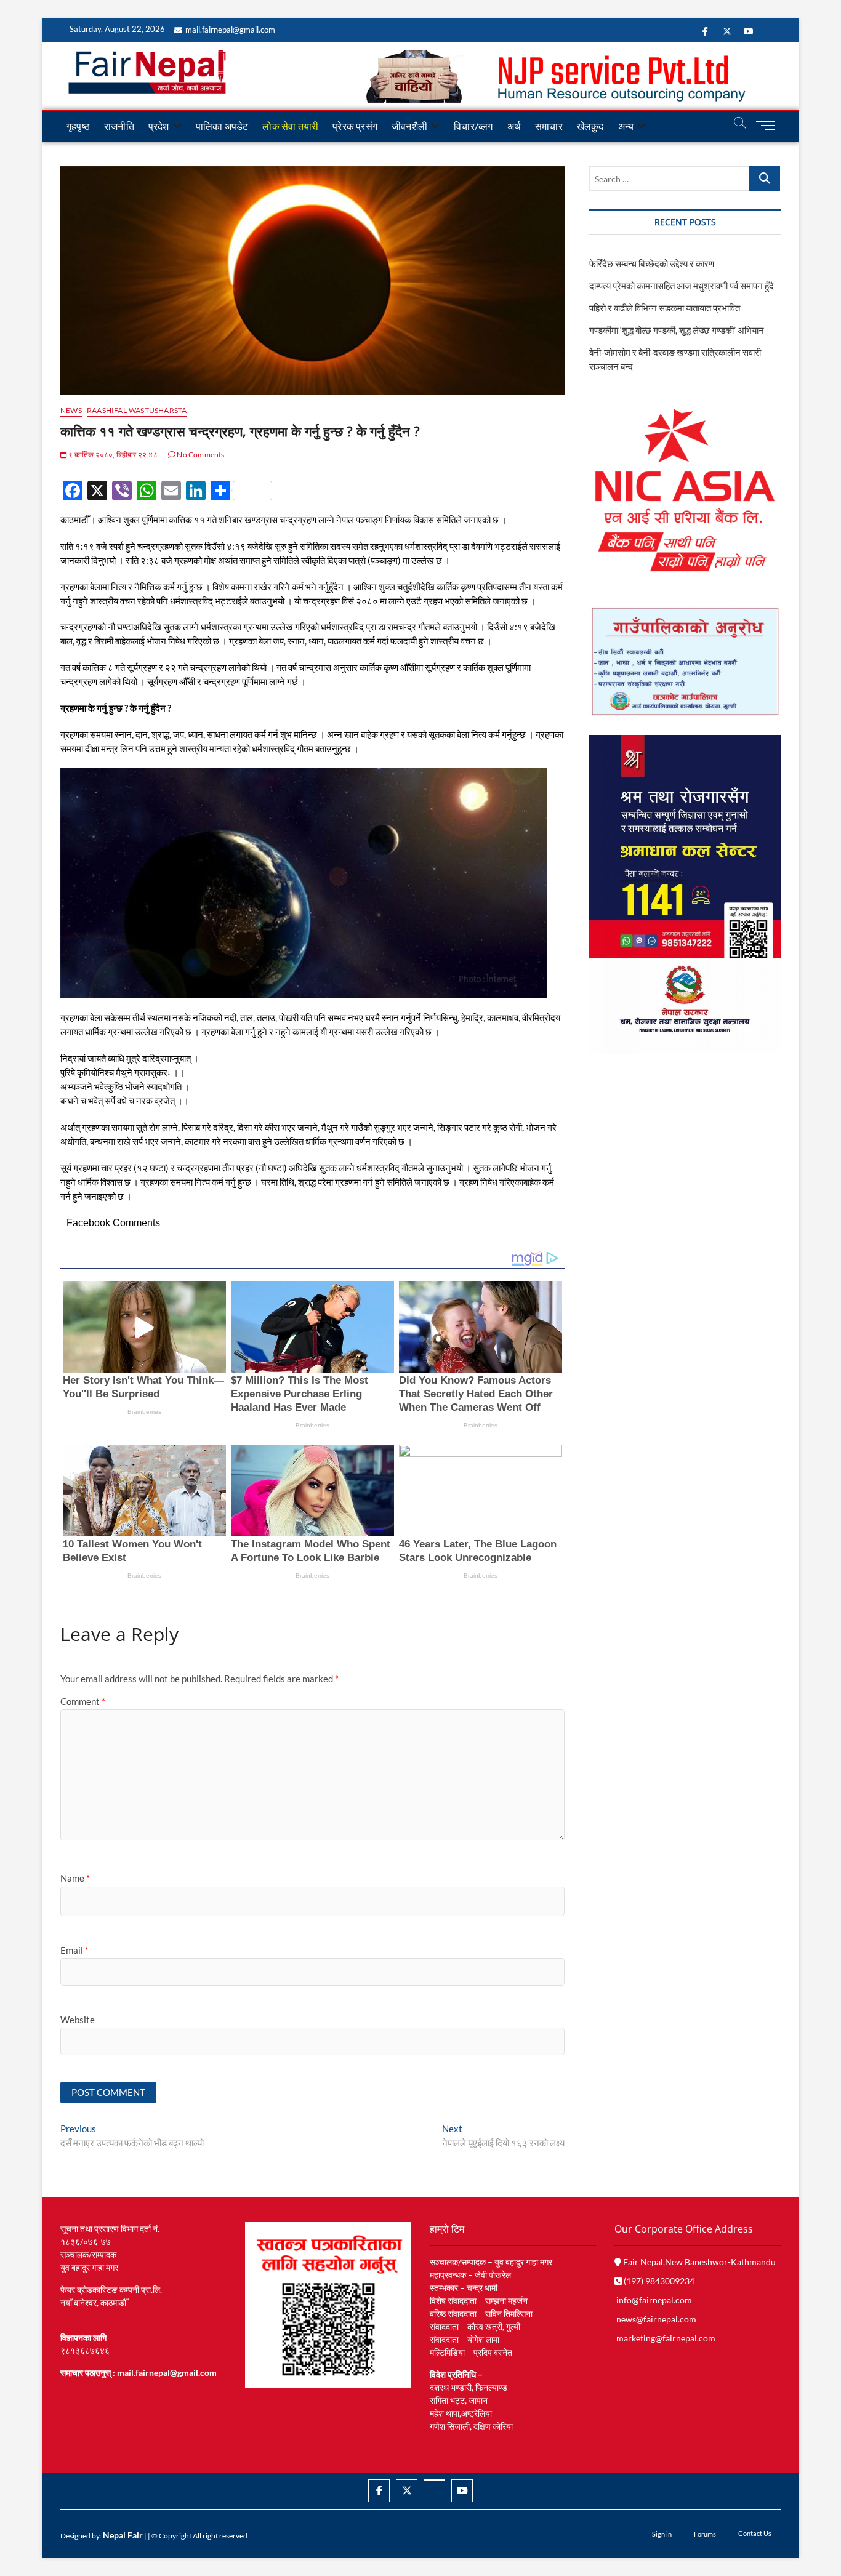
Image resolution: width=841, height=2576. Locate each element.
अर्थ (514, 126)
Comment (83, 1701)
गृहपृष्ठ (78, 126)
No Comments (200, 455)
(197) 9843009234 (658, 2281)
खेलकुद (590, 126)
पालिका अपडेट (222, 126)
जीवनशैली (409, 126)
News (71, 410)
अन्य (626, 126)
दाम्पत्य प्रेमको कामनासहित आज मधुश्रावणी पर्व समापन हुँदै (682, 286)
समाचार (549, 126)
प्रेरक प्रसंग (355, 126)
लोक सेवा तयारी (290, 126)
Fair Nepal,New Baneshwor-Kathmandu (698, 2262)
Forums (705, 2534)
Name (75, 1878)
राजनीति (119, 126)
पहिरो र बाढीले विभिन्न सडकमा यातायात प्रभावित (665, 308)
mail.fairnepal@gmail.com (230, 30)
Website (78, 2020)
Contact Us (755, 2533)
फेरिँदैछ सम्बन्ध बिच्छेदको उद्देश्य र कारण (652, 263)
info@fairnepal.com (654, 2300)
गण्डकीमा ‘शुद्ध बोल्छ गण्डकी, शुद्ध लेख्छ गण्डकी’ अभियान (677, 330)
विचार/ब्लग (473, 126)
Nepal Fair (123, 2535)
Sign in (662, 2534)
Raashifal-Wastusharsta (137, 410)
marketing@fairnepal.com (666, 2338)
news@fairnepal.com (656, 2319)
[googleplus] (434, 2480)
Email (74, 1950)
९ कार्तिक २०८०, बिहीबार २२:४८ (112, 455)
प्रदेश (159, 126)
